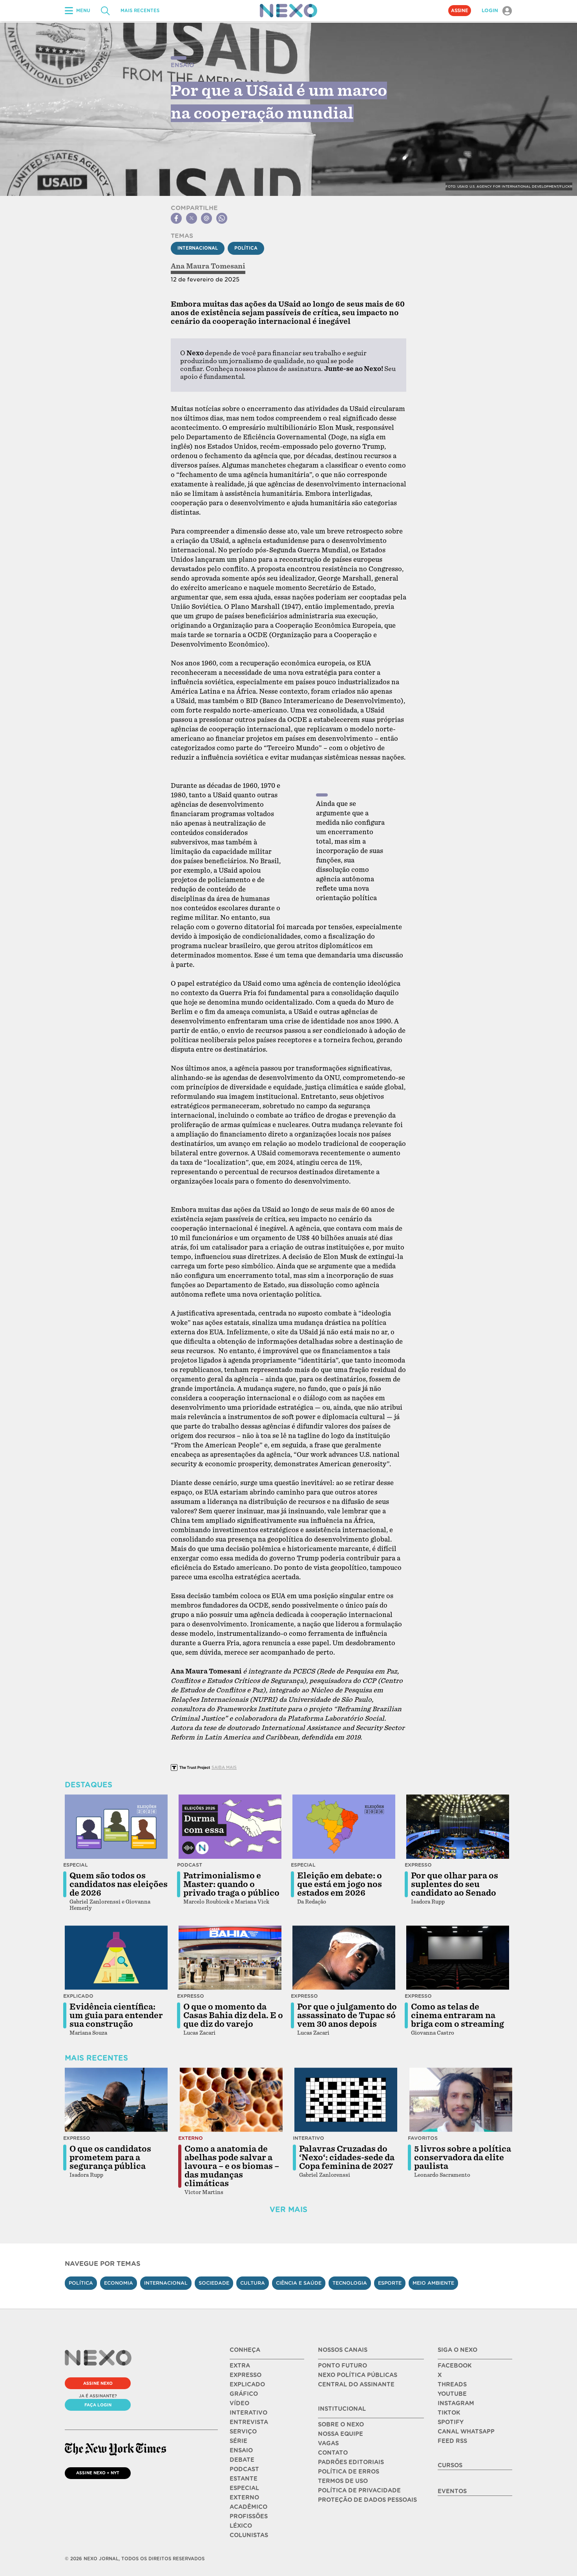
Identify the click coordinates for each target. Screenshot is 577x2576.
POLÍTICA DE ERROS (349, 2472)
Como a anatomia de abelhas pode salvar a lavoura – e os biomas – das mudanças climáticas (232, 2166)
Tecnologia (350, 2283)
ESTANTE (244, 2479)
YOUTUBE (452, 2394)
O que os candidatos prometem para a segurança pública (110, 2158)
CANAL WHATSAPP (466, 2432)
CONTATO (333, 2453)
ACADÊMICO (248, 2507)
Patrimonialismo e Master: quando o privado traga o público (231, 1884)
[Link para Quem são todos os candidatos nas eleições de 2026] (116, 1827)
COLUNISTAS (249, 2535)
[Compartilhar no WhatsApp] (222, 218)
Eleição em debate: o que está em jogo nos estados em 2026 (340, 1884)
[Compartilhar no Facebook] (176, 218)
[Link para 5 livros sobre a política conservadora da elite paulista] (461, 2100)
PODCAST (244, 2469)
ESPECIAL (244, 2488)
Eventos (452, 2491)
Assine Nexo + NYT (98, 2473)
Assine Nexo (98, 2383)
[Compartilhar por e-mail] (206, 218)
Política (246, 248)
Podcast (190, 1865)
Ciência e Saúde (299, 2283)
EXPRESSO (246, 2375)
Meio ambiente (433, 2283)
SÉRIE (238, 2441)
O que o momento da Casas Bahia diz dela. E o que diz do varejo (233, 2015)
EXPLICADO (247, 2384)
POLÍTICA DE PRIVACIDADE (359, 2490)
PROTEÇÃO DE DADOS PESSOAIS (367, 2500)
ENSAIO (241, 2450)
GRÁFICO (244, 2394)
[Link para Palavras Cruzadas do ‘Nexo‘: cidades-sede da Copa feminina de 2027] (346, 2100)
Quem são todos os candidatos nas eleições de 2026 (119, 1884)
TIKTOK (449, 2413)
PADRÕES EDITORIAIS (351, 2462)
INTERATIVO (248, 2413)
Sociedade (214, 2283)
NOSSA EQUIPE (341, 2434)
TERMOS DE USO (343, 2481)
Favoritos (423, 2138)
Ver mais (288, 2210)
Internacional (198, 248)
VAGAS (328, 2443)
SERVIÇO (243, 2432)
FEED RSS (452, 2441)
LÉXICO (241, 2526)
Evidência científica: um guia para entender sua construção (116, 2015)
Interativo (309, 2138)
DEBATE (242, 2460)
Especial (76, 1865)
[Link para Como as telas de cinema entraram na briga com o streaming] (458, 1958)
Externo (191, 2138)
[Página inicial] (288, 11)
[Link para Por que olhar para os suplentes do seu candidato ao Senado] (458, 1827)
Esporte (390, 2283)
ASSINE (460, 11)
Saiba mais (224, 1767)
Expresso (418, 1865)
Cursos (450, 2465)
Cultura (253, 2283)
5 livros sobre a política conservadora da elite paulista (463, 2158)
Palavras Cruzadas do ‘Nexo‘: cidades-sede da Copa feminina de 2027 (347, 2158)
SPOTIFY (451, 2422)
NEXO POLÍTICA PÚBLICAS (358, 2375)
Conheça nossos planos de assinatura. (264, 369)
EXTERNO (244, 2497)
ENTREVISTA (249, 2422)
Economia (119, 2283)
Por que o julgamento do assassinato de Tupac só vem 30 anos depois (347, 2015)
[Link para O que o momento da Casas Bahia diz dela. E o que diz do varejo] (230, 1958)
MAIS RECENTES (140, 11)
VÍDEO (239, 2403)
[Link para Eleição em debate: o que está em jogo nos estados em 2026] (344, 1827)
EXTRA (240, 2366)
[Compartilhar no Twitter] (192, 218)
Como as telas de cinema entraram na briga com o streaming (457, 2015)
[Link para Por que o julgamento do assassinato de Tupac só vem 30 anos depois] (344, 1958)
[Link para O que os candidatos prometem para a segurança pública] (116, 2100)
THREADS (452, 2384)
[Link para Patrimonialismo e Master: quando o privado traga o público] (230, 1827)
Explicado (78, 1996)
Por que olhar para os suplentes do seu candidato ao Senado (455, 1884)
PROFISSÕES (249, 2516)
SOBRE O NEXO (341, 2424)
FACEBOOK (455, 2366)
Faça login (98, 2405)
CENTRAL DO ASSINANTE (356, 2384)
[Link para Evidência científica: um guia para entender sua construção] (116, 1958)
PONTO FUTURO (342, 2366)
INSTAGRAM (456, 2403)
